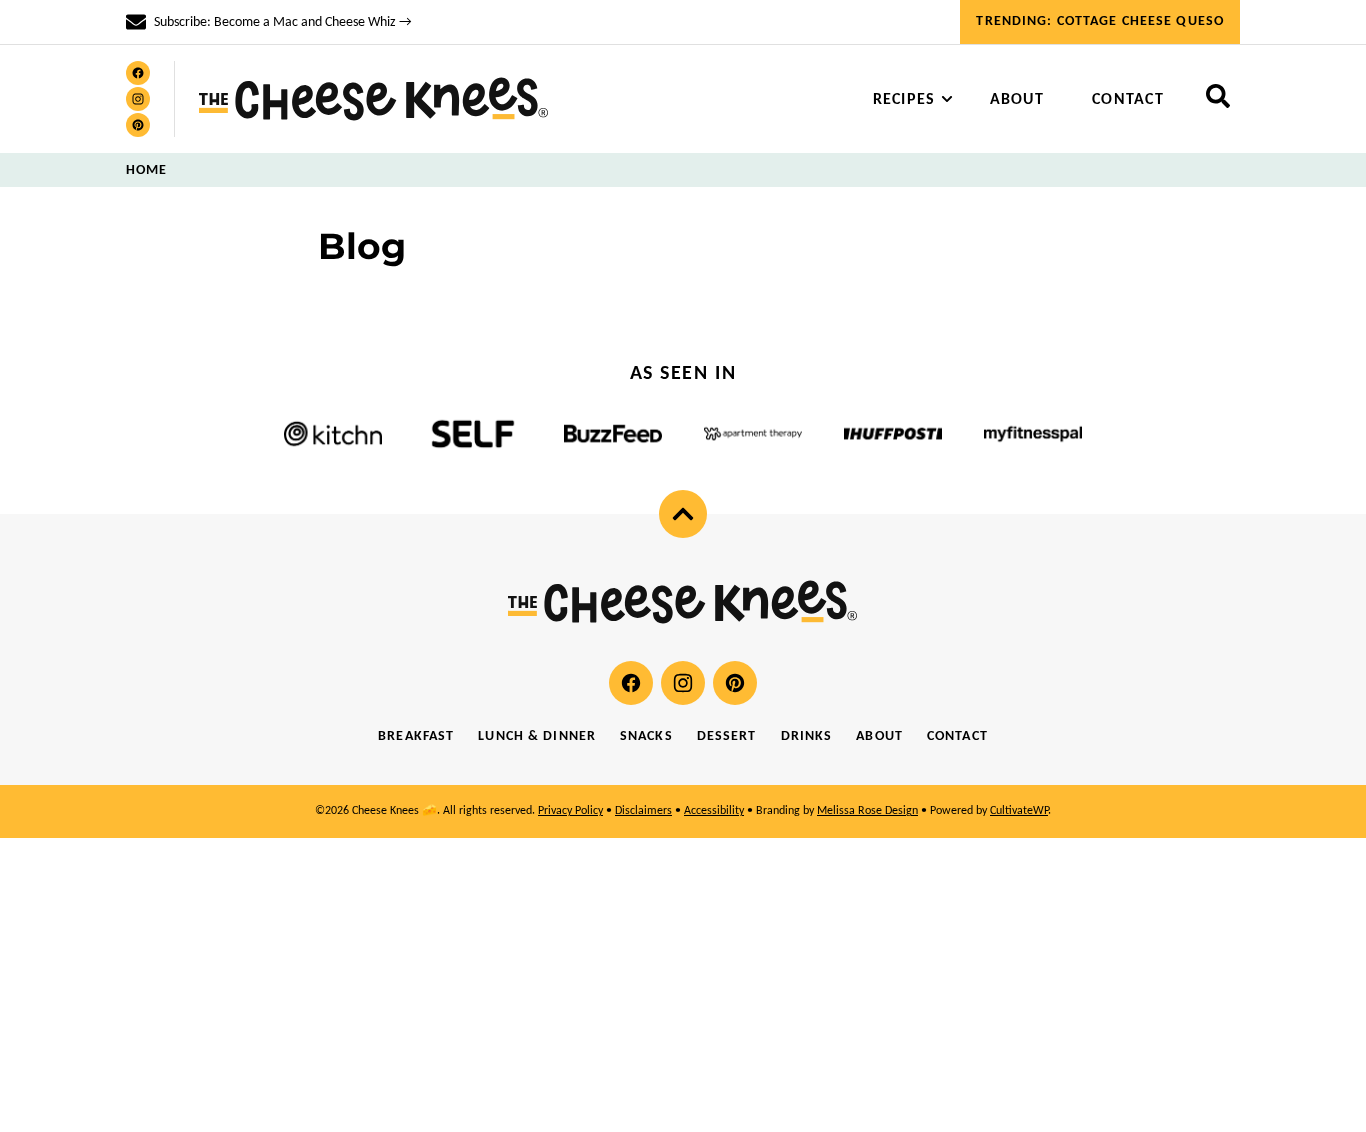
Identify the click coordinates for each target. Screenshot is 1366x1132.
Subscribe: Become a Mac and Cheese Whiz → (283, 22)
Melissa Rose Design (867, 811)
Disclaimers (643, 811)
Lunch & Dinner (537, 736)
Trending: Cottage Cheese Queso (1100, 21)
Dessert (727, 736)
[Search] (1218, 96)
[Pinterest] (138, 125)
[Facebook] (138, 73)
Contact (1128, 100)
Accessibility (714, 811)
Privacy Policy (570, 811)
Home (146, 170)
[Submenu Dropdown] (947, 99)
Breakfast (416, 736)
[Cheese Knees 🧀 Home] (374, 99)
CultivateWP (1019, 811)
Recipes (904, 100)
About (1017, 100)
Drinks (807, 736)
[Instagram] (138, 99)
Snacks (646, 736)
